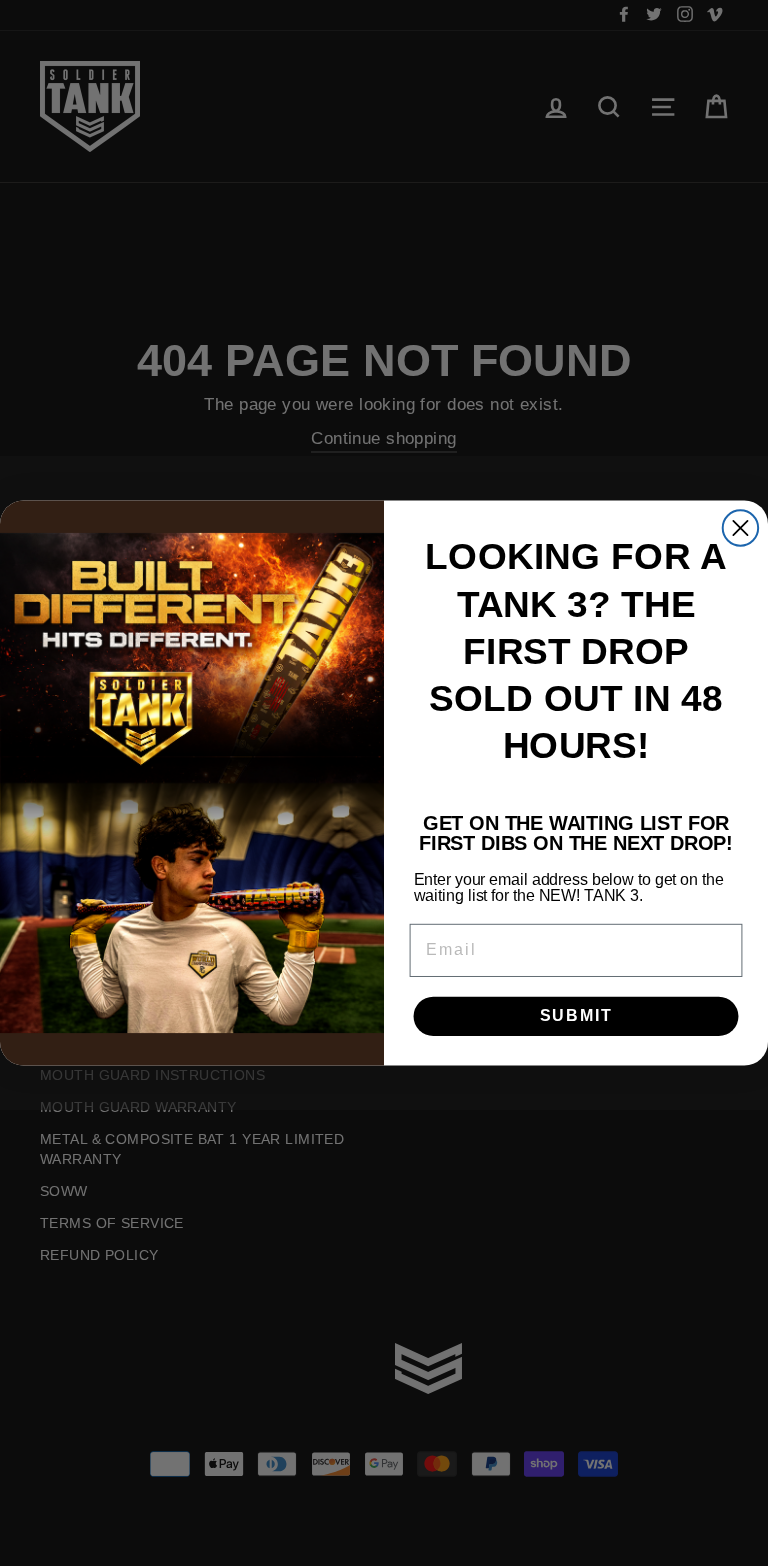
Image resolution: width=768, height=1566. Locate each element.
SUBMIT (576, 1015)
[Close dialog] (740, 527)
